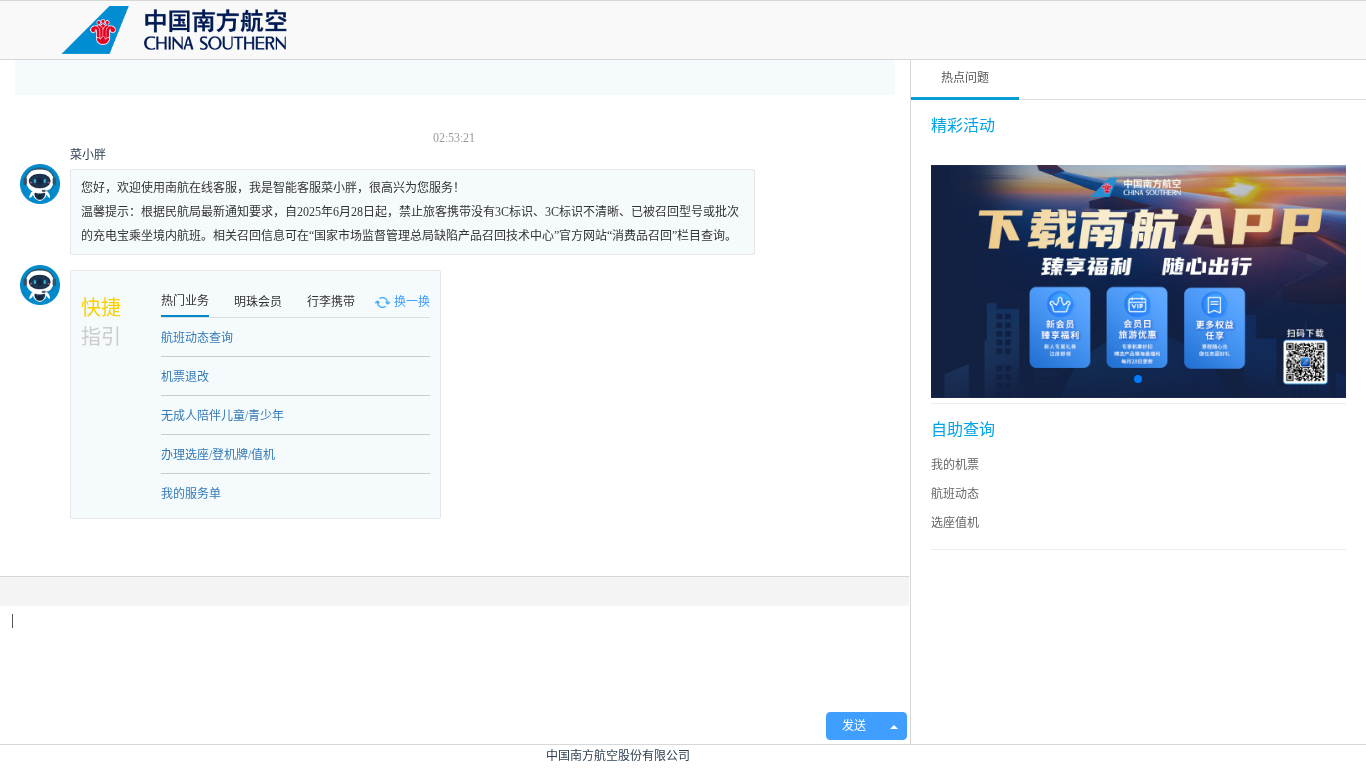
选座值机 (955, 523)
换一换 (412, 302)
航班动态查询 (197, 338)
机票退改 (185, 377)
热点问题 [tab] (965, 78)
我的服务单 (191, 494)
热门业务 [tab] (185, 301)
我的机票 (955, 465)
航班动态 (955, 494)
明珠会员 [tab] (258, 302)
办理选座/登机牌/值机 (218, 455)
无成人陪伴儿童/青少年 (222, 416)
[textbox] (454, 653)
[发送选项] (894, 726)
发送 (854, 726)
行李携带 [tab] (331, 302)
